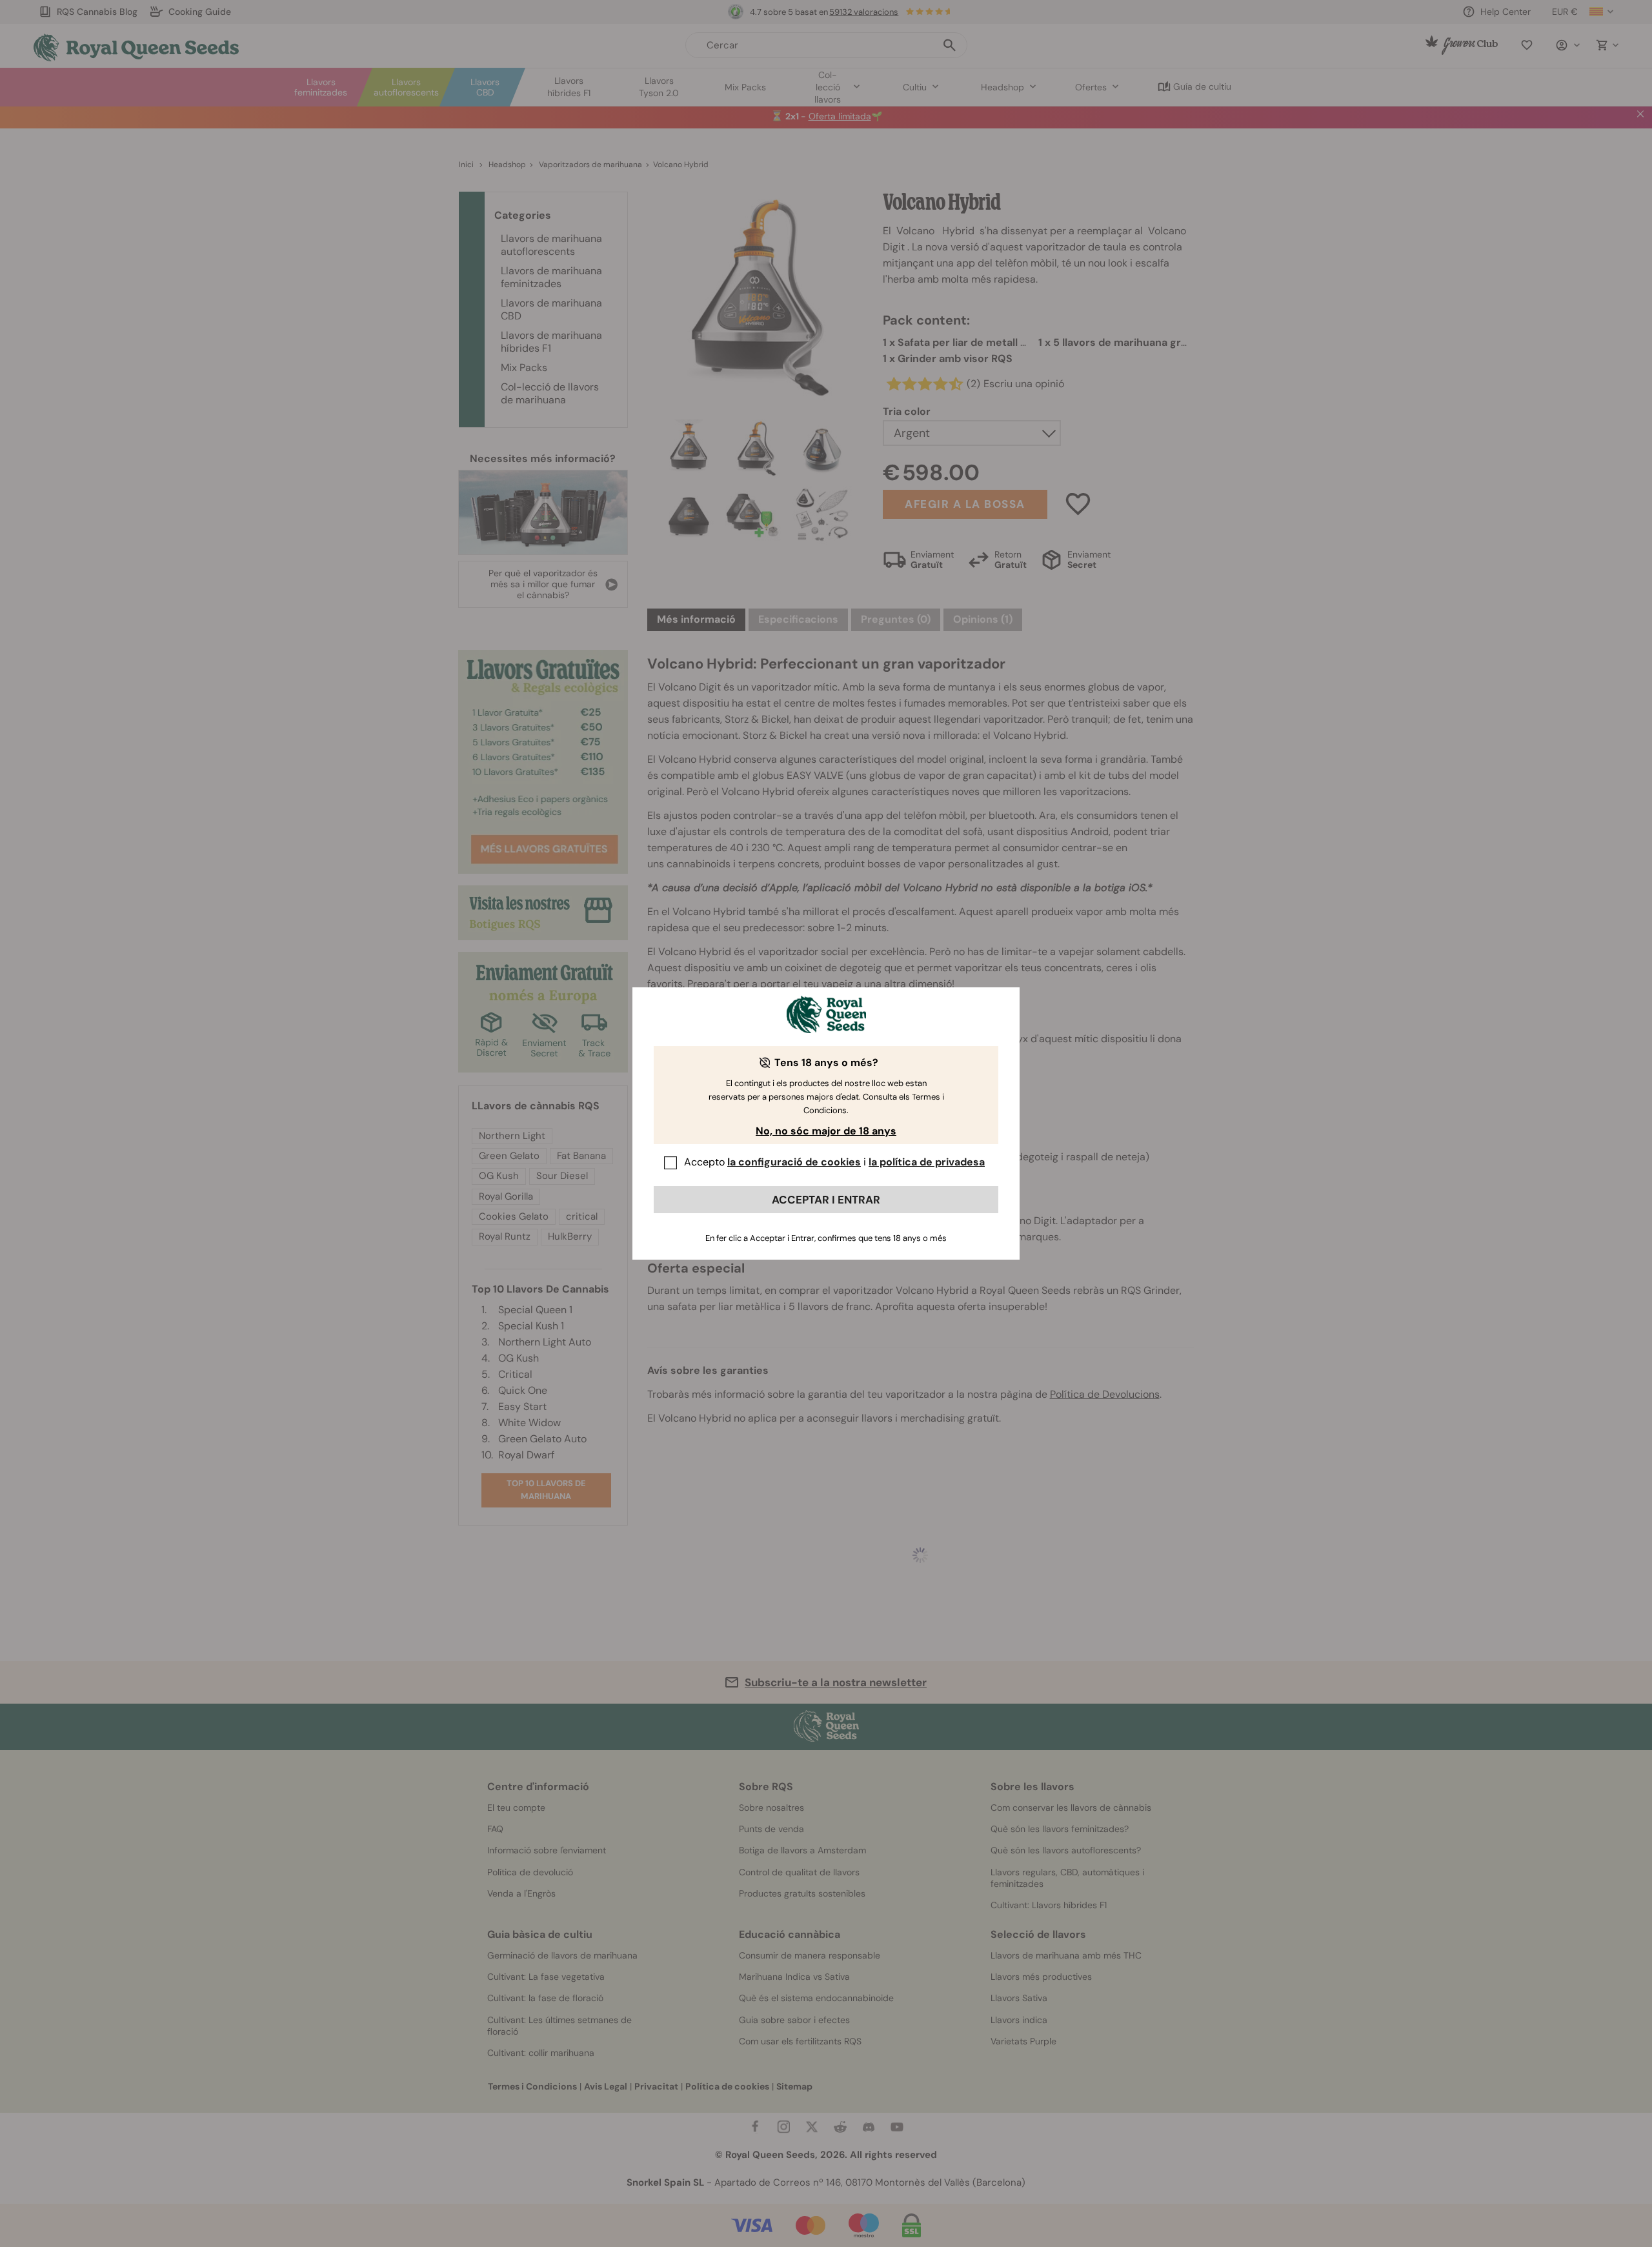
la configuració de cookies (794, 1162)
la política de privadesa (927, 1162)
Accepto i (834, 1162)
